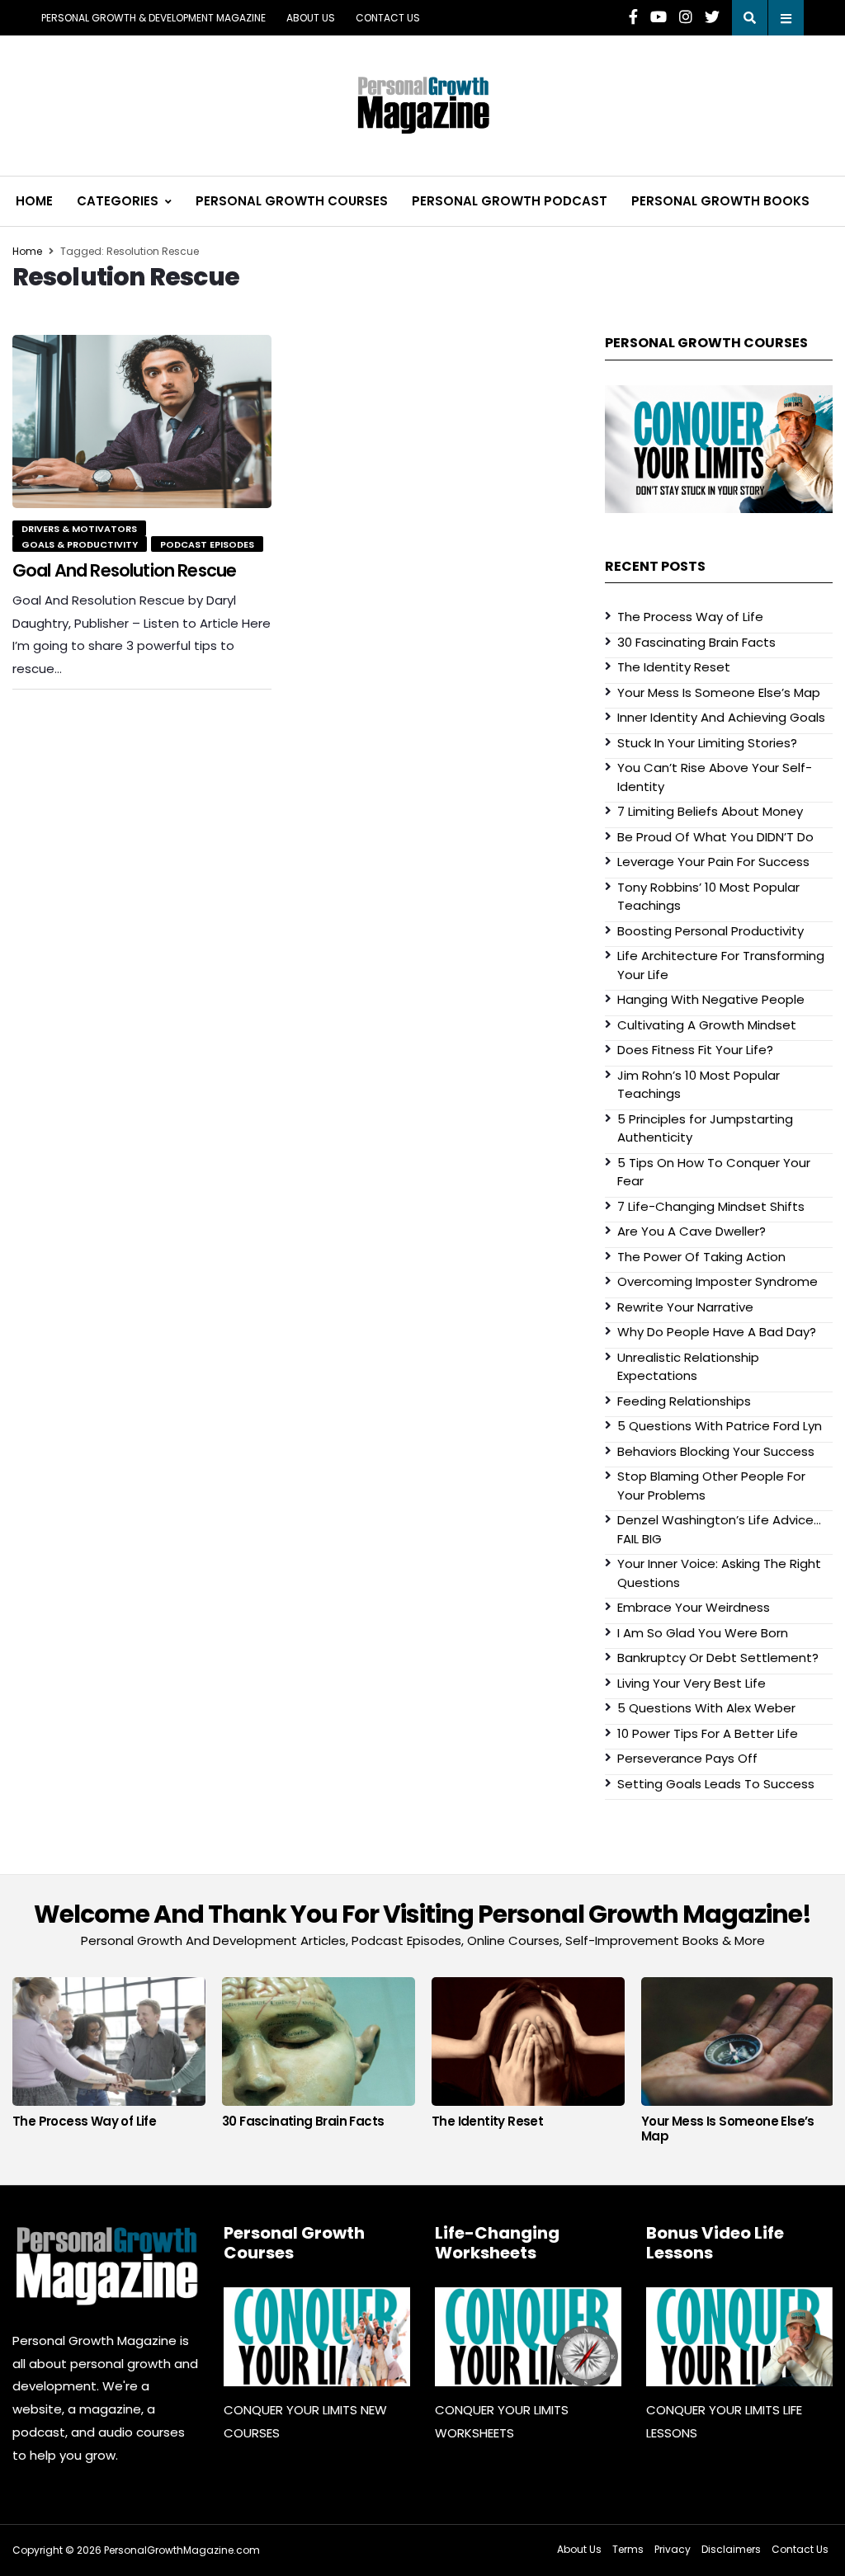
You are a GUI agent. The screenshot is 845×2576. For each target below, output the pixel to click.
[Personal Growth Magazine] (106, 2265)
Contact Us (388, 18)
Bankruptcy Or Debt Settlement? (718, 1658)
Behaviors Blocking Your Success (716, 1451)
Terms (628, 2549)
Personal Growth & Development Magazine (153, 18)
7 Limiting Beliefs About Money (710, 811)
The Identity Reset (674, 667)
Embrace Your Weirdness (694, 1607)
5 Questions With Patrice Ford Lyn (720, 1426)
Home (34, 201)
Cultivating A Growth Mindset (707, 1025)
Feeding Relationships (684, 1401)
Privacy (673, 2549)
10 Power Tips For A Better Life (708, 1733)
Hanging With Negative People (711, 999)
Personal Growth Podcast (510, 201)
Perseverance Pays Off (687, 1758)
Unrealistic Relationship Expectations (688, 1367)
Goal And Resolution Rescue (124, 570)
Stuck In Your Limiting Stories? (707, 743)
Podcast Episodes (207, 544)
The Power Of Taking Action (701, 1257)
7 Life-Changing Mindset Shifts (711, 1206)
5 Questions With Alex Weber (706, 1708)
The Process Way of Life (690, 617)
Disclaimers (731, 2549)
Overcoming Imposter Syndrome (718, 1281)
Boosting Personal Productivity (710, 931)
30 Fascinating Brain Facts (696, 642)
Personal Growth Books (720, 201)
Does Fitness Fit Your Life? (695, 1050)
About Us (311, 18)
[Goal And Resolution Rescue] (142, 421)
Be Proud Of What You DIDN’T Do (715, 837)
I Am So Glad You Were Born (703, 1633)
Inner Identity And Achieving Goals (721, 717)
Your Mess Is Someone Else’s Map (719, 692)
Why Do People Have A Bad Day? (717, 1332)
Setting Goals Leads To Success (716, 1784)
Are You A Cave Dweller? (692, 1231)
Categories (118, 201)
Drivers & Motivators (79, 529)
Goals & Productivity (80, 544)
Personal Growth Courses (292, 201)
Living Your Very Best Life (692, 1683)
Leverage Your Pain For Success (713, 862)
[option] (109, 2057)
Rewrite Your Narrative (685, 1307)
